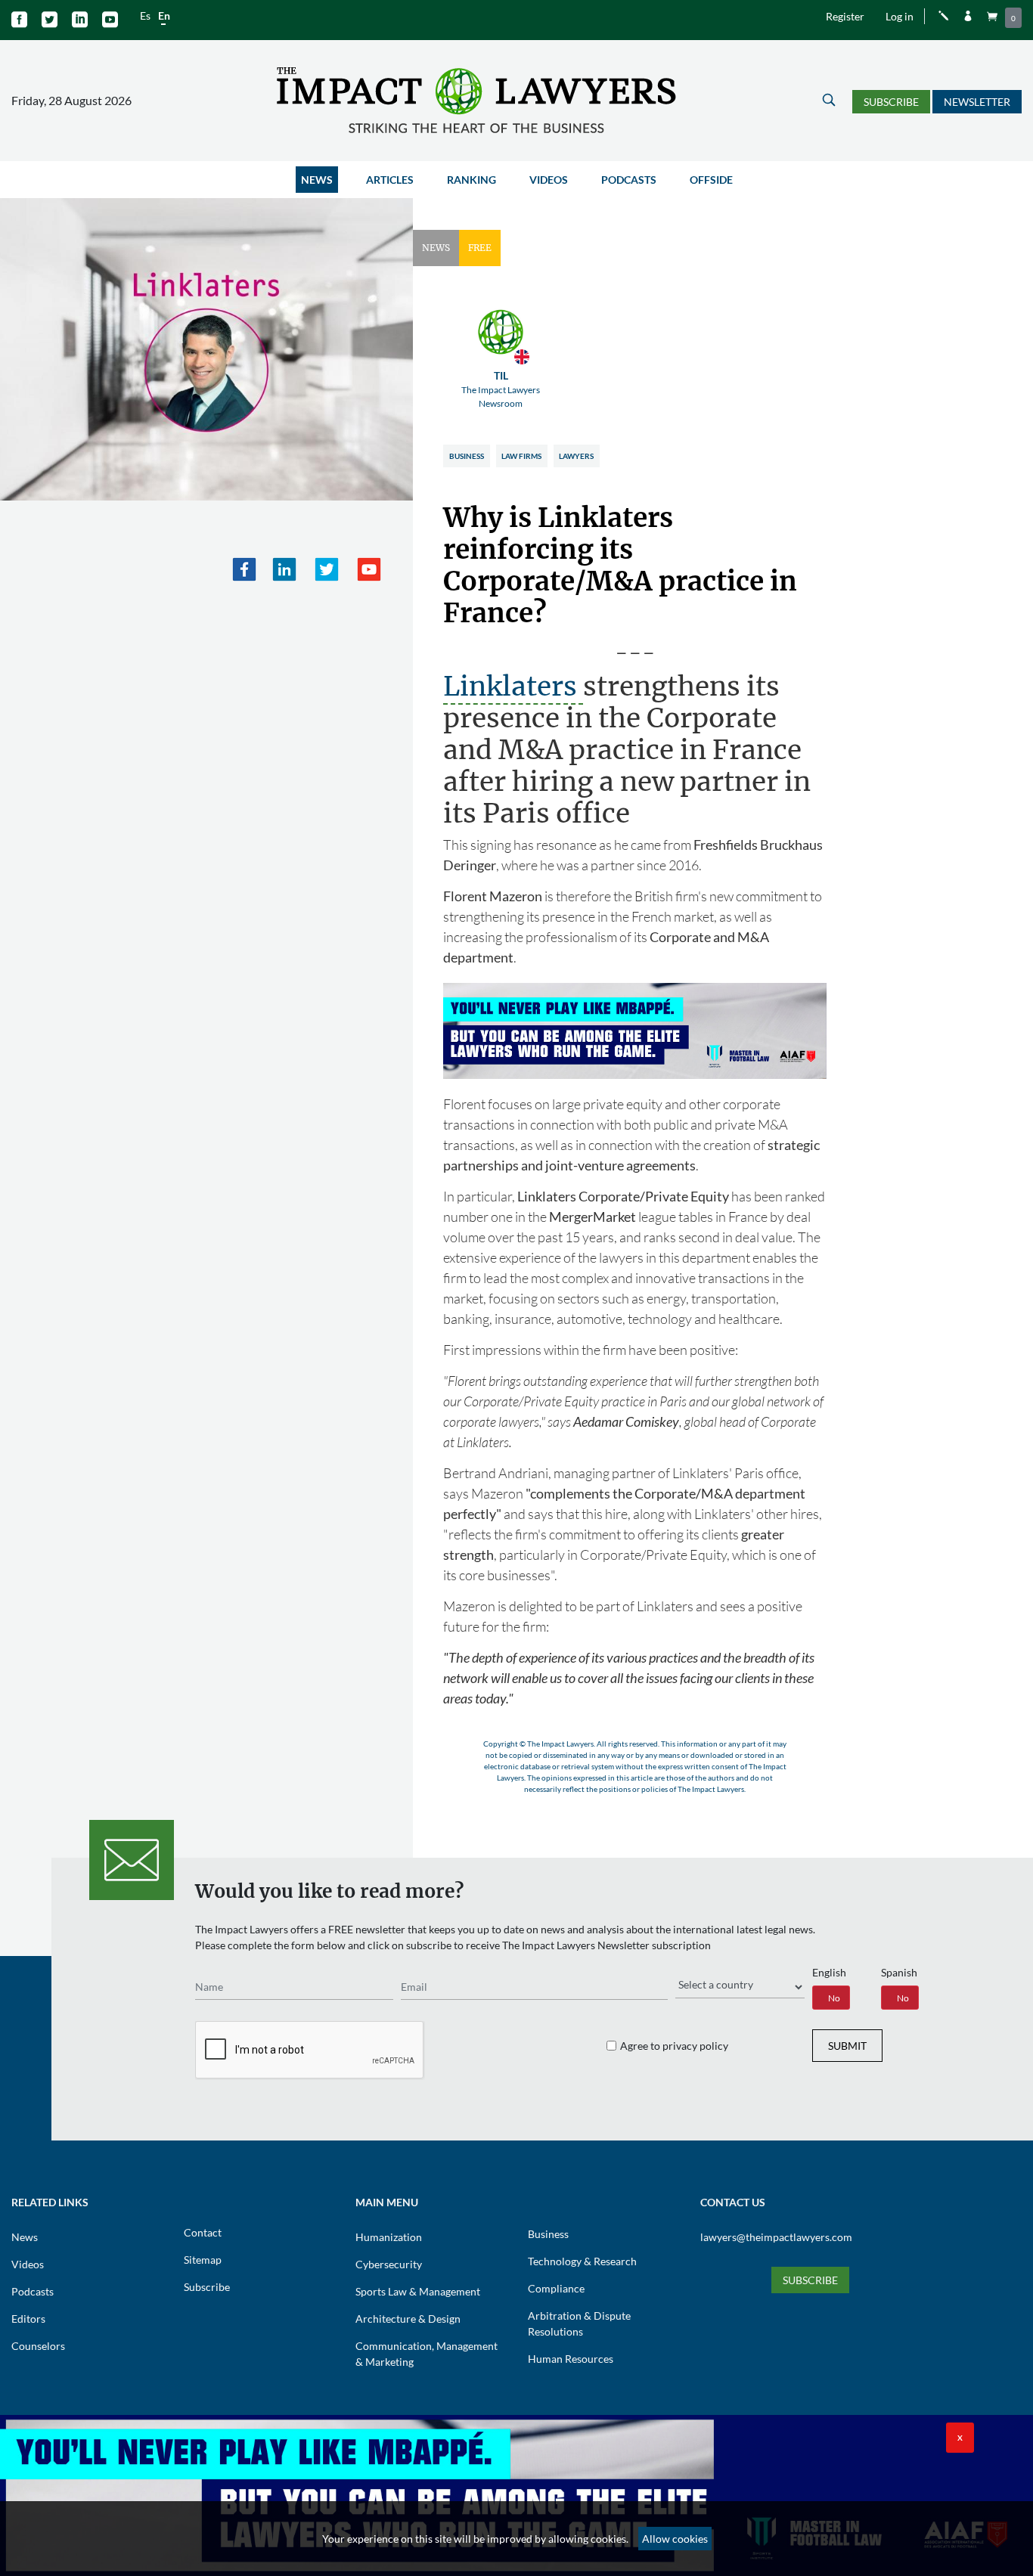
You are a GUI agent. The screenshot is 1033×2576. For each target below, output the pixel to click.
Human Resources (571, 2359)
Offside (711, 180)
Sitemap (203, 2260)
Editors (28, 2319)
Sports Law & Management (418, 2291)
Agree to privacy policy (674, 2046)
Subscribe (891, 102)
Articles (390, 180)
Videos (549, 180)
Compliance (556, 2288)
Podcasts (629, 180)
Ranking (472, 180)
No (834, 1998)
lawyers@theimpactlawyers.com (776, 2237)
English (829, 1972)
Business (467, 456)
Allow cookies (675, 2539)
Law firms (521, 456)
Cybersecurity (389, 2264)
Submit (847, 2046)
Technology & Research (582, 2261)
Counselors (38, 2346)
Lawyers (576, 456)
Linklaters (513, 687)
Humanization (389, 2237)
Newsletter (977, 102)
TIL (501, 389)
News (317, 180)
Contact (203, 2232)
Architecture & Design (408, 2319)
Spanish (899, 1972)
